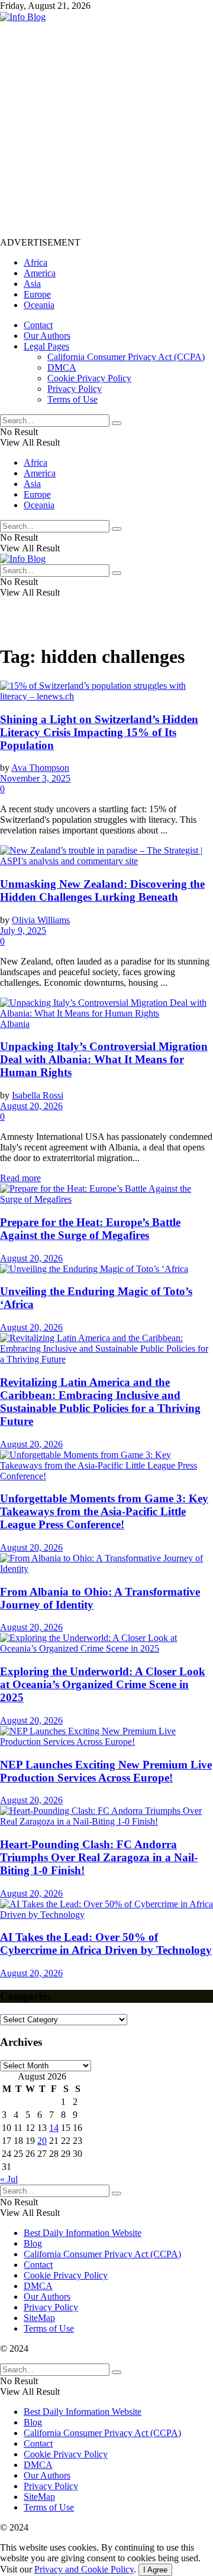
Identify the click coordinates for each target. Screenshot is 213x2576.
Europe (37, 294)
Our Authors (47, 336)
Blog (33, 2243)
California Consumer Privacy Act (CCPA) (126, 357)
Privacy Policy (75, 389)
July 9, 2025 (23, 931)
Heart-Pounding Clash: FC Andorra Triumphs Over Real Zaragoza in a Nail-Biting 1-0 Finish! (99, 1857)
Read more (20, 1178)
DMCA (62, 367)
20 (42, 2141)
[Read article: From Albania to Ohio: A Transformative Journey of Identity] (106, 1564)
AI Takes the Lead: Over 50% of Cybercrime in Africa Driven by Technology (106, 1944)
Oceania (39, 305)
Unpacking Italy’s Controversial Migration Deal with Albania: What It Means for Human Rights (104, 1059)
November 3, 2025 (35, 778)
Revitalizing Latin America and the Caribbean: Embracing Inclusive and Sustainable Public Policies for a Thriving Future (100, 1402)
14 (54, 2128)
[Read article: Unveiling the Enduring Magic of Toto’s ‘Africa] (106, 1269)
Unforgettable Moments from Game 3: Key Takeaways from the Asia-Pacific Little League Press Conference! (104, 1511)
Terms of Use (72, 399)
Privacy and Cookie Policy (84, 2569)
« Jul (9, 2179)
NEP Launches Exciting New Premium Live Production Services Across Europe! (106, 1771)
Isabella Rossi (38, 1095)
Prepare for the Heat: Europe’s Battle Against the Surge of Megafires (90, 1229)
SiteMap (39, 2318)
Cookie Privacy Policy (89, 378)
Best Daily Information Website (83, 2233)
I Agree (155, 2570)
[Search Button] (117, 423)
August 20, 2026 (31, 1106)
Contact (38, 325)
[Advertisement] (106, 129)
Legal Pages (46, 346)
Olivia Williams (41, 920)
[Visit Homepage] (23, 17)
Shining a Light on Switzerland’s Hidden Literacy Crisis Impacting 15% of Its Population (99, 732)
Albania (15, 1024)
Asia (32, 284)
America (40, 273)
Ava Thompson (40, 768)
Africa (35, 262)
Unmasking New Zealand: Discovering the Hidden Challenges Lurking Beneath (102, 890)
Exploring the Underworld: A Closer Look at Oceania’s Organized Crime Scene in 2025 (103, 1684)
